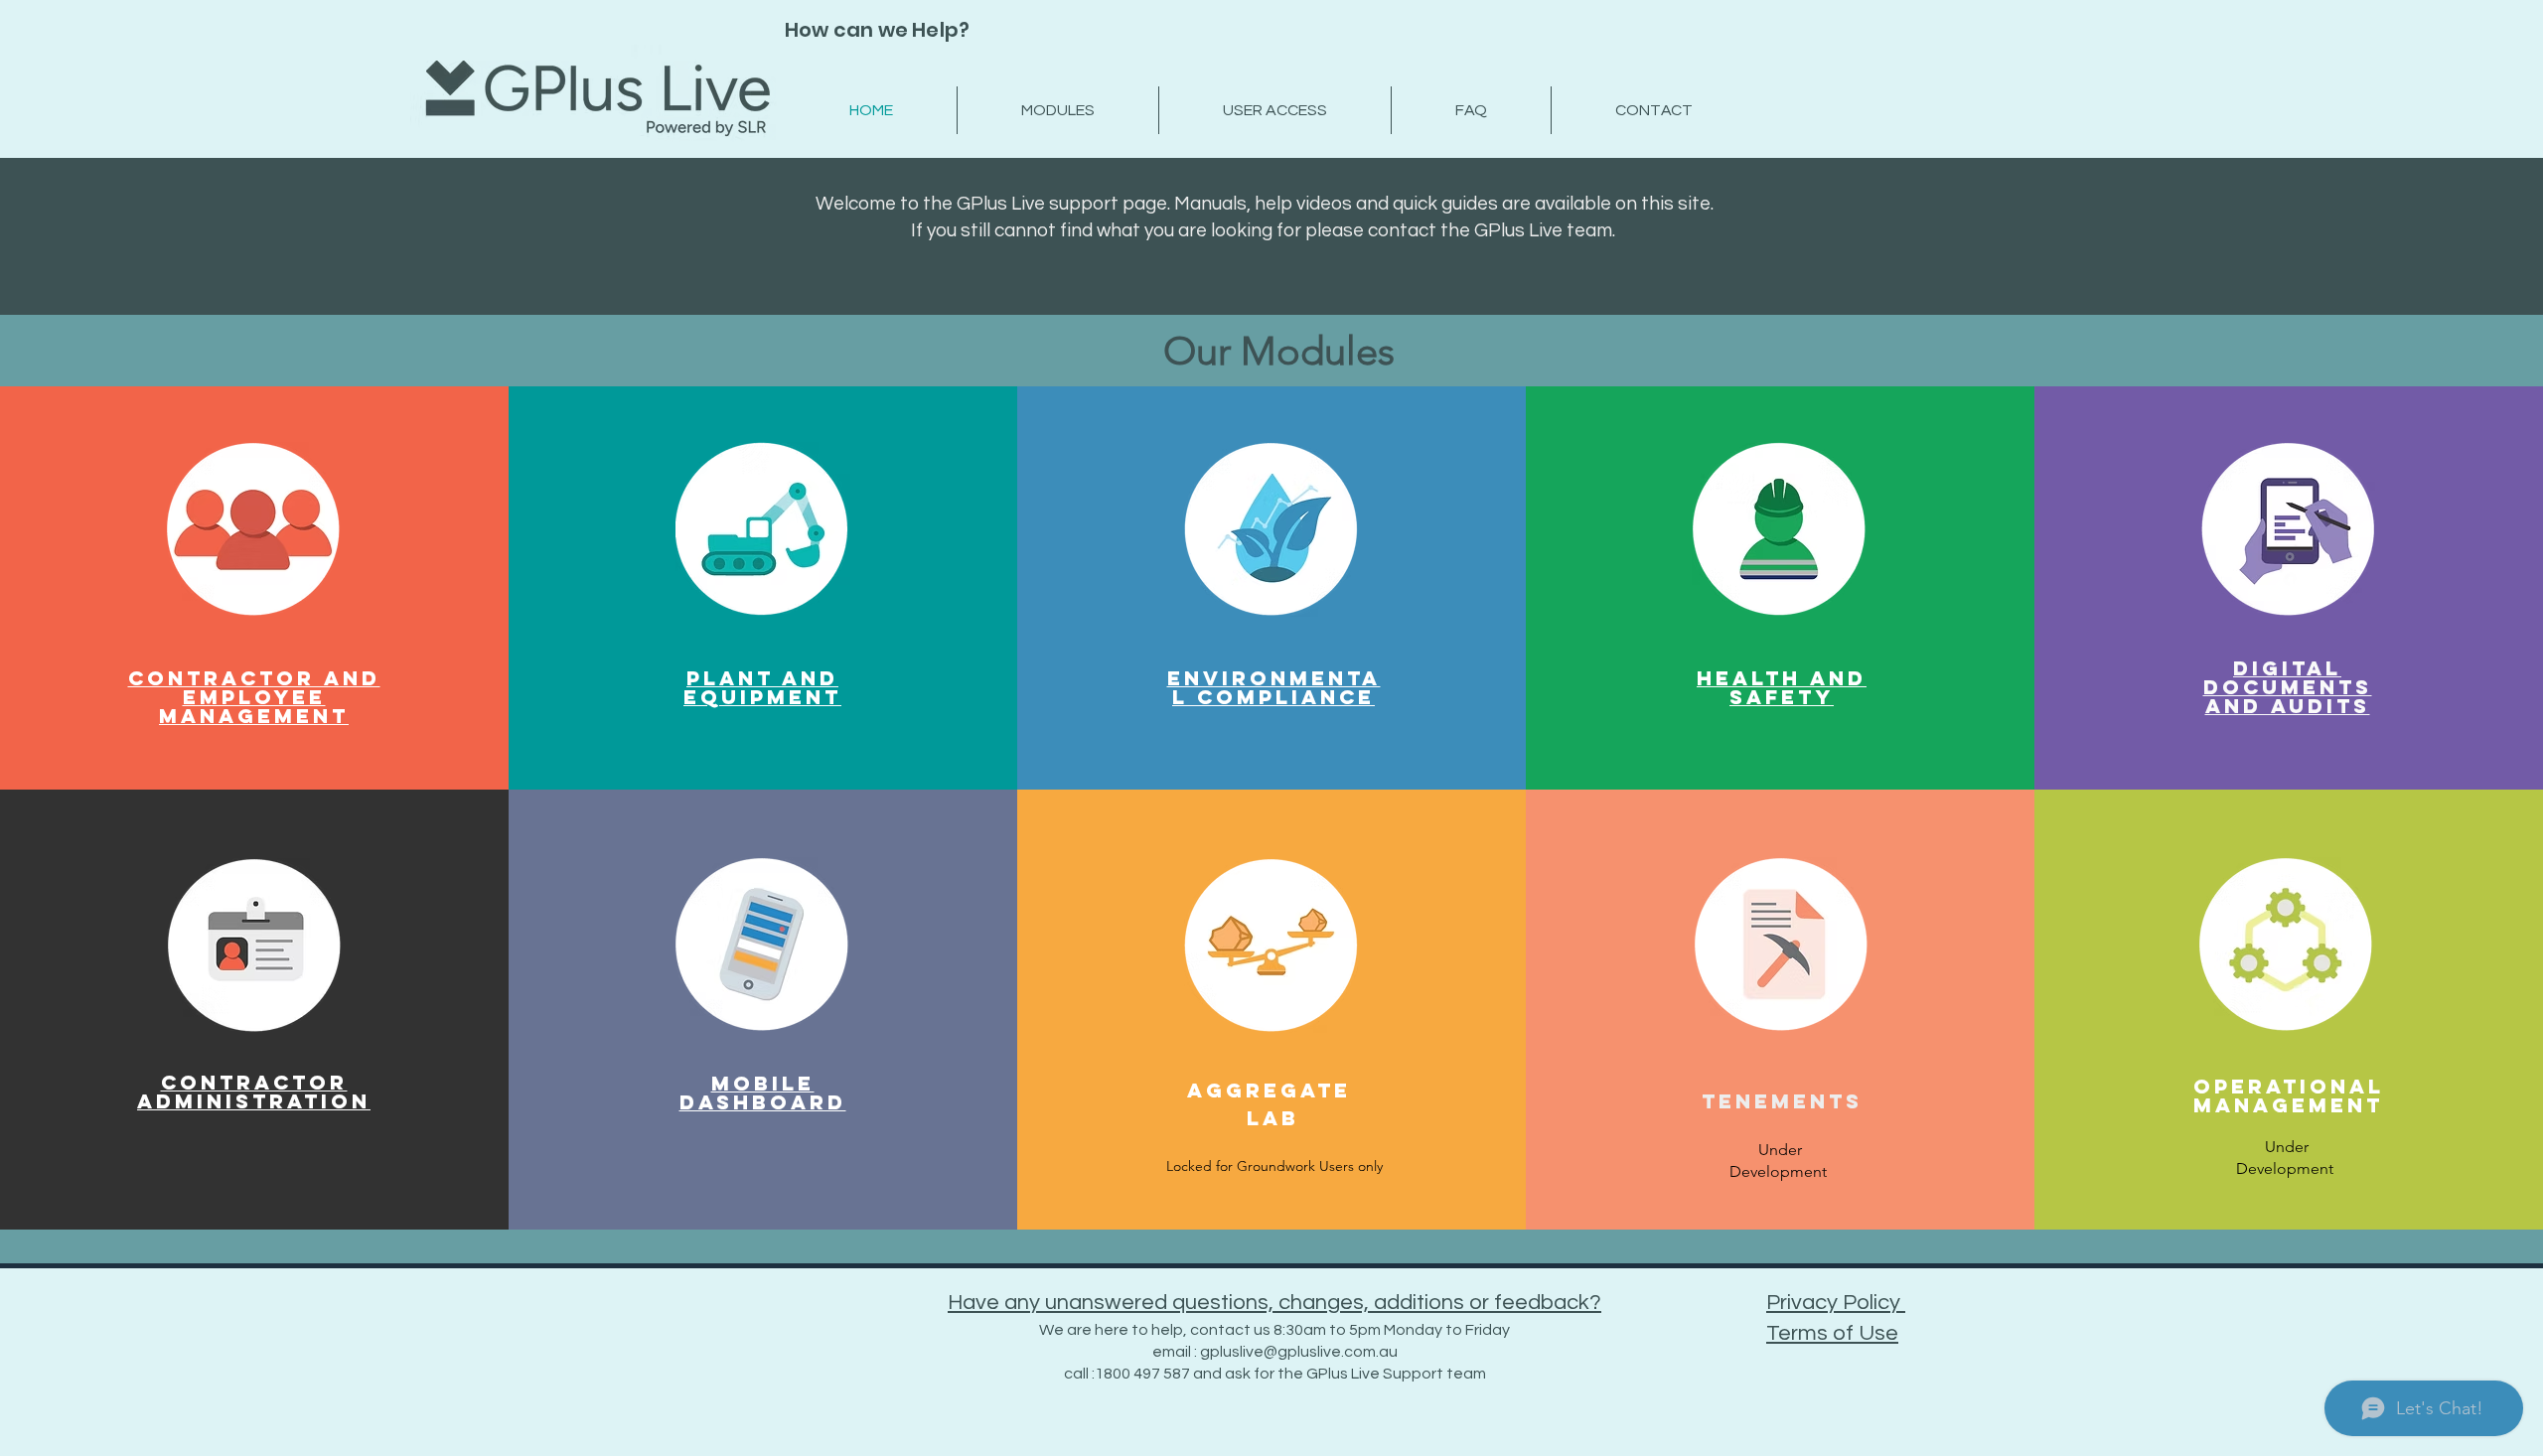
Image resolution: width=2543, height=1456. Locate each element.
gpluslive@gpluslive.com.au (1299, 1352)
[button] (1273, 1167)
